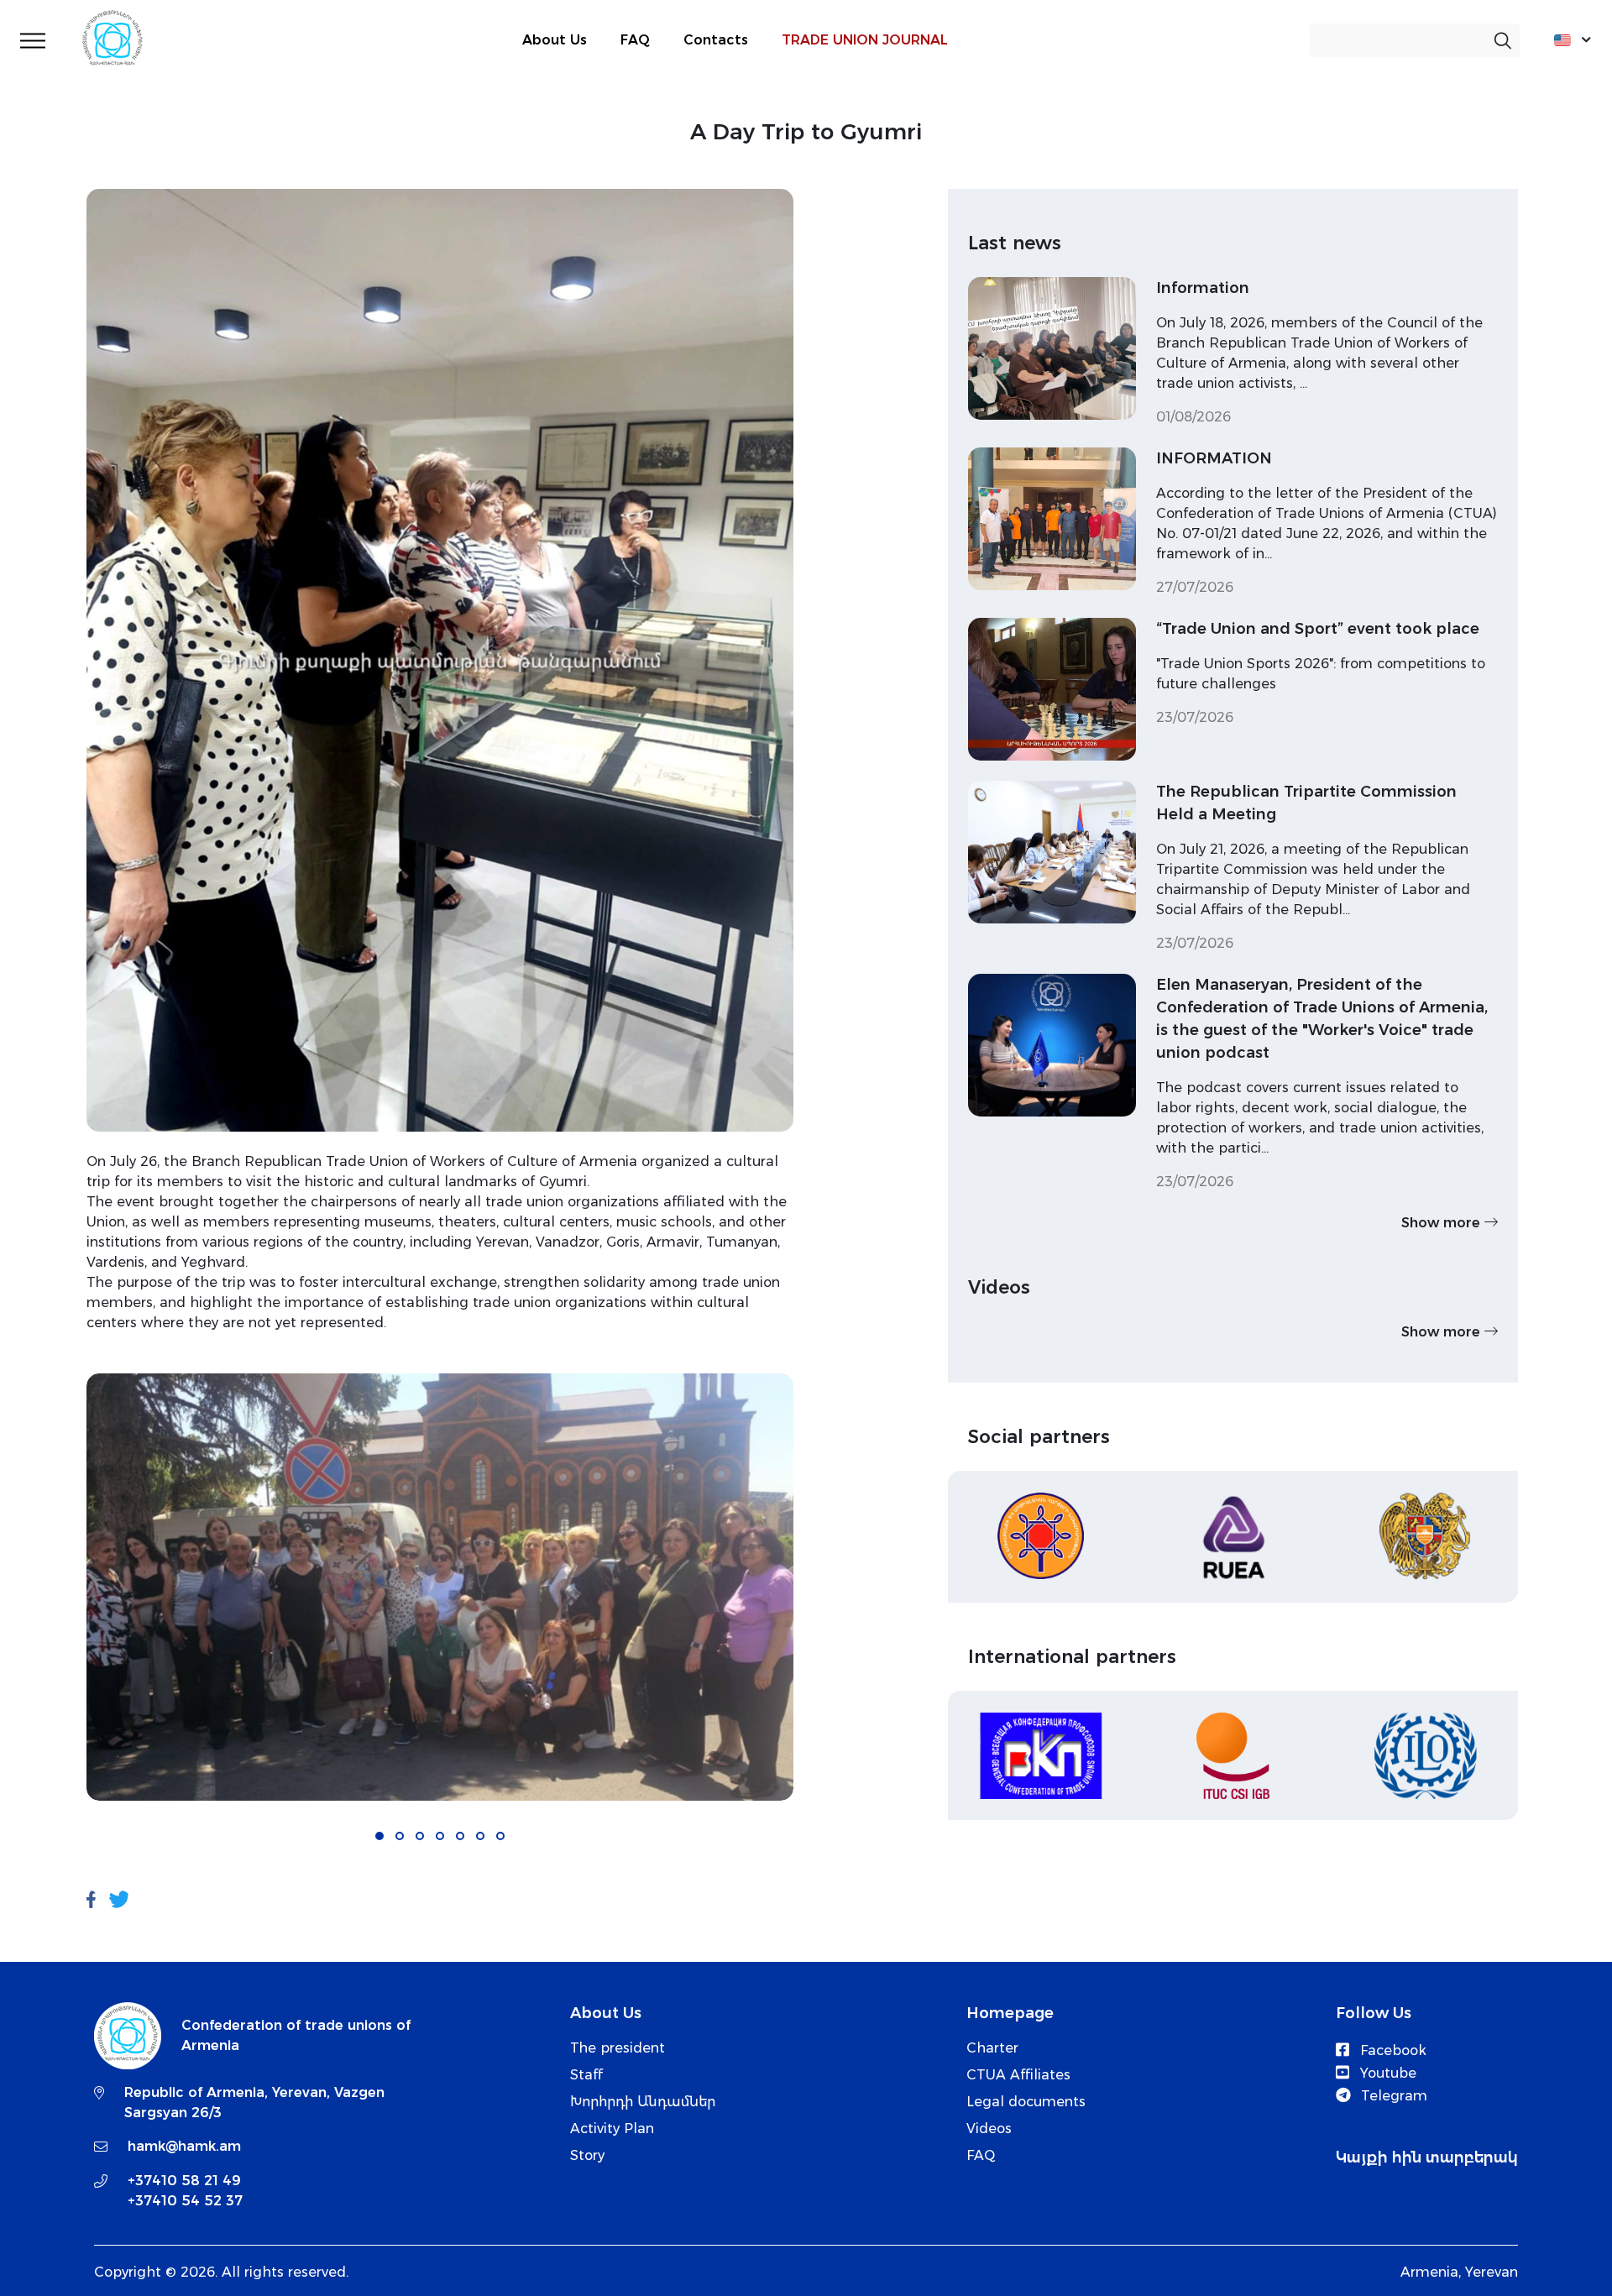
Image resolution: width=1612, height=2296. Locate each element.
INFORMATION (1214, 458)
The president (618, 2048)
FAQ (635, 40)
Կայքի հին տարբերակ (1427, 2157)
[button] (379, 1836)
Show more (1443, 1223)
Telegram (1392, 2096)
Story (587, 2155)
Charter (992, 2048)
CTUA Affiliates (1018, 2075)
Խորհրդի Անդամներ (643, 2102)
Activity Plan (612, 2129)
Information (1203, 288)
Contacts (716, 40)
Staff (586, 2075)
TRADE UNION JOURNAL (865, 40)
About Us (555, 40)
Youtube (1386, 2073)
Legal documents (1026, 2102)
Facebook (1391, 2050)
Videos (989, 2129)
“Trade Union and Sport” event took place (1318, 629)
